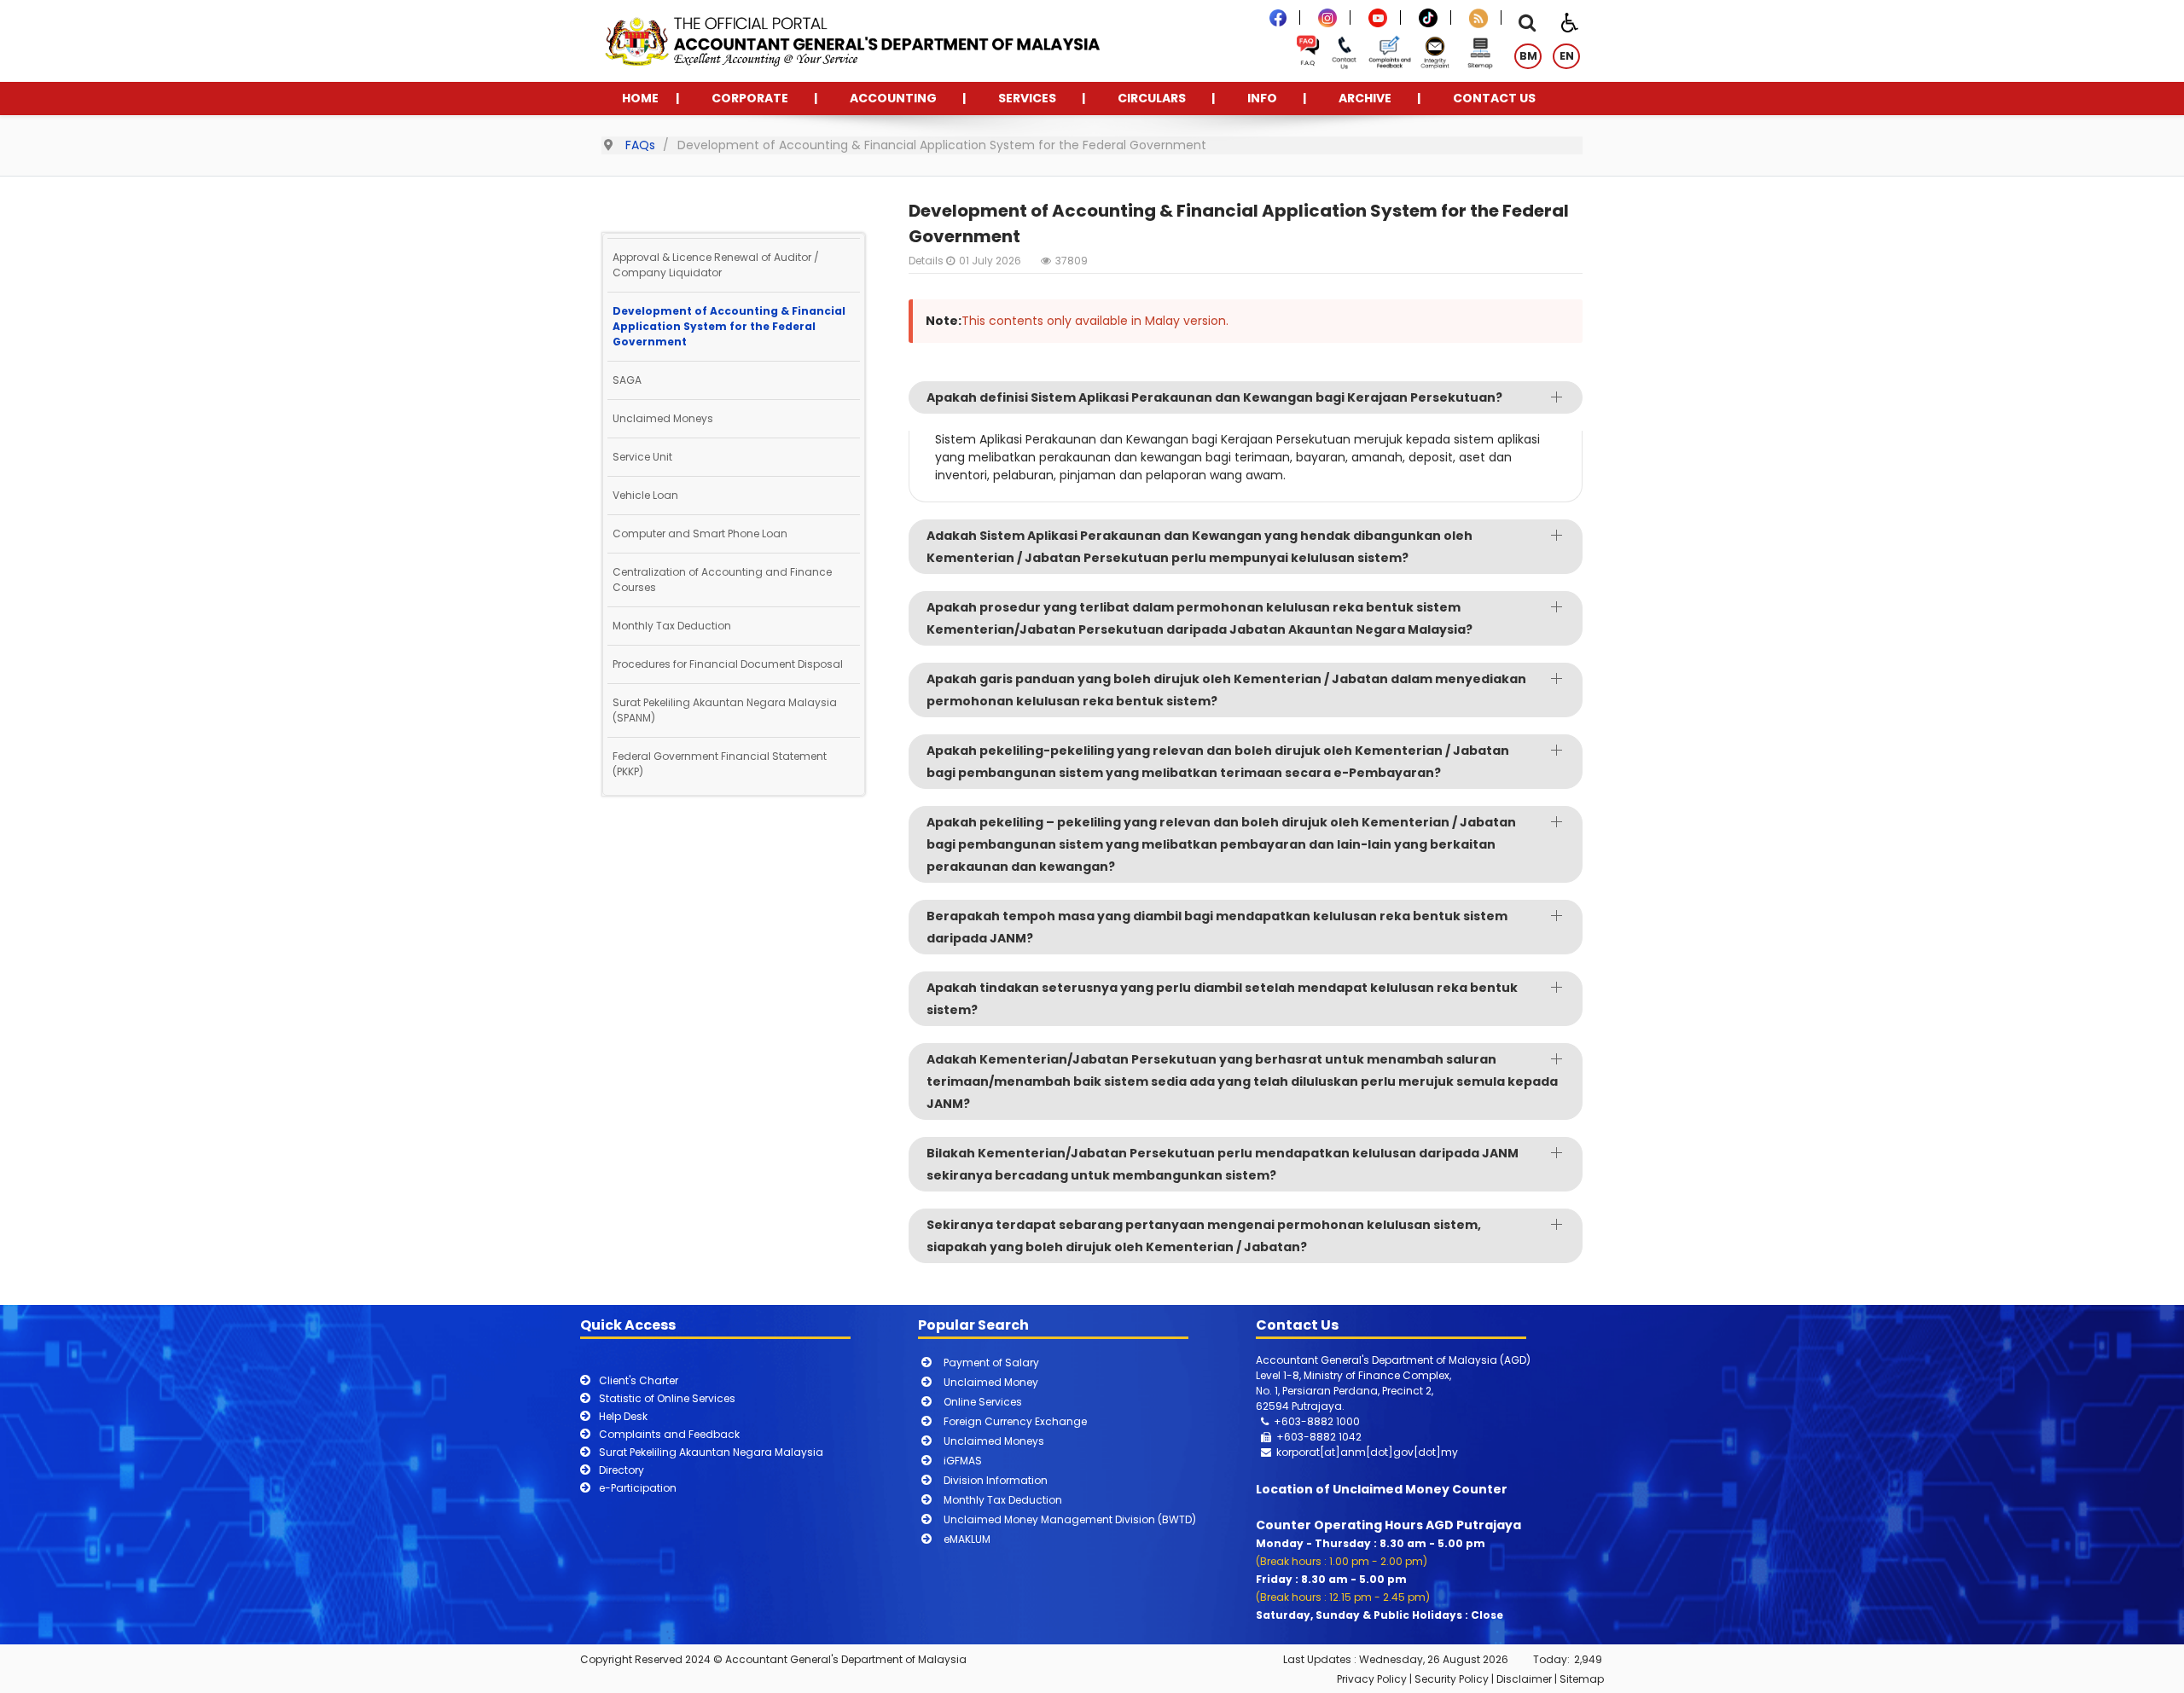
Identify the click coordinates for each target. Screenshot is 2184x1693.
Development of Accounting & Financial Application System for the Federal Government (729, 326)
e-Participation (638, 1488)
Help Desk (623, 1416)
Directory (622, 1470)
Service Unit (642, 457)
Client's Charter (639, 1380)
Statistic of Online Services (667, 1398)
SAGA (627, 380)
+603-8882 (1306, 1437)
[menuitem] (640, 99)
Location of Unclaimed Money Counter (1382, 1489)
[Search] (1527, 25)
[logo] (851, 40)
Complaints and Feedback (669, 1434)
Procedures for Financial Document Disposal (728, 664)
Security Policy (1452, 1679)
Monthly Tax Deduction (672, 626)
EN (1567, 56)
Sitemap (1582, 1679)
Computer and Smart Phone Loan (700, 533)
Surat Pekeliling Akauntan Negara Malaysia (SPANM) (725, 710)
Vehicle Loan (645, 495)
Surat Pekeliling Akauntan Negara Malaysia (711, 1452)
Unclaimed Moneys (663, 418)
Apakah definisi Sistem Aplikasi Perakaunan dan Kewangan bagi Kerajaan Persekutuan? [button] (1214, 397)
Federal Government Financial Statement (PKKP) (720, 764)
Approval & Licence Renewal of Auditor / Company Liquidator (716, 265)
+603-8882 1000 (1317, 1421)
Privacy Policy (1372, 1679)
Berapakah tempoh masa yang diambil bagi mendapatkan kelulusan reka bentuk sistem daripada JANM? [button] (1217, 927)
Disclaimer (1524, 1679)
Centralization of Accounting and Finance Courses (722, 580)
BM (1528, 56)
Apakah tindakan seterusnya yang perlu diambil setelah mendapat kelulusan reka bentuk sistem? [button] (1222, 999)
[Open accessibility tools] (1570, 21)
